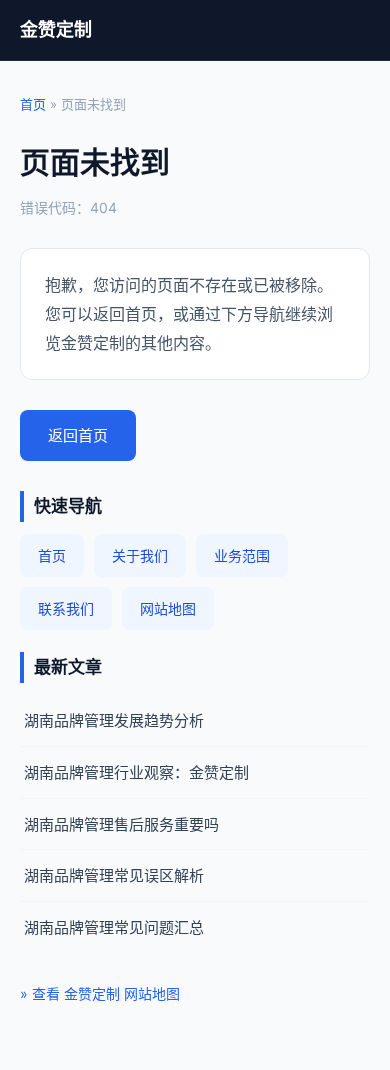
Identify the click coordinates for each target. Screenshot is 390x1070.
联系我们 (66, 608)
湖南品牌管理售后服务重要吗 (121, 824)
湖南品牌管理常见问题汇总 (114, 927)
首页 (33, 104)
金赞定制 (56, 29)
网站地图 (168, 608)
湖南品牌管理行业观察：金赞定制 (136, 772)
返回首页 (78, 435)
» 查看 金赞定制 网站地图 (100, 993)
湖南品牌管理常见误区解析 (114, 875)
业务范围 (242, 555)
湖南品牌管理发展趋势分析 (114, 720)
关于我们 (140, 555)
